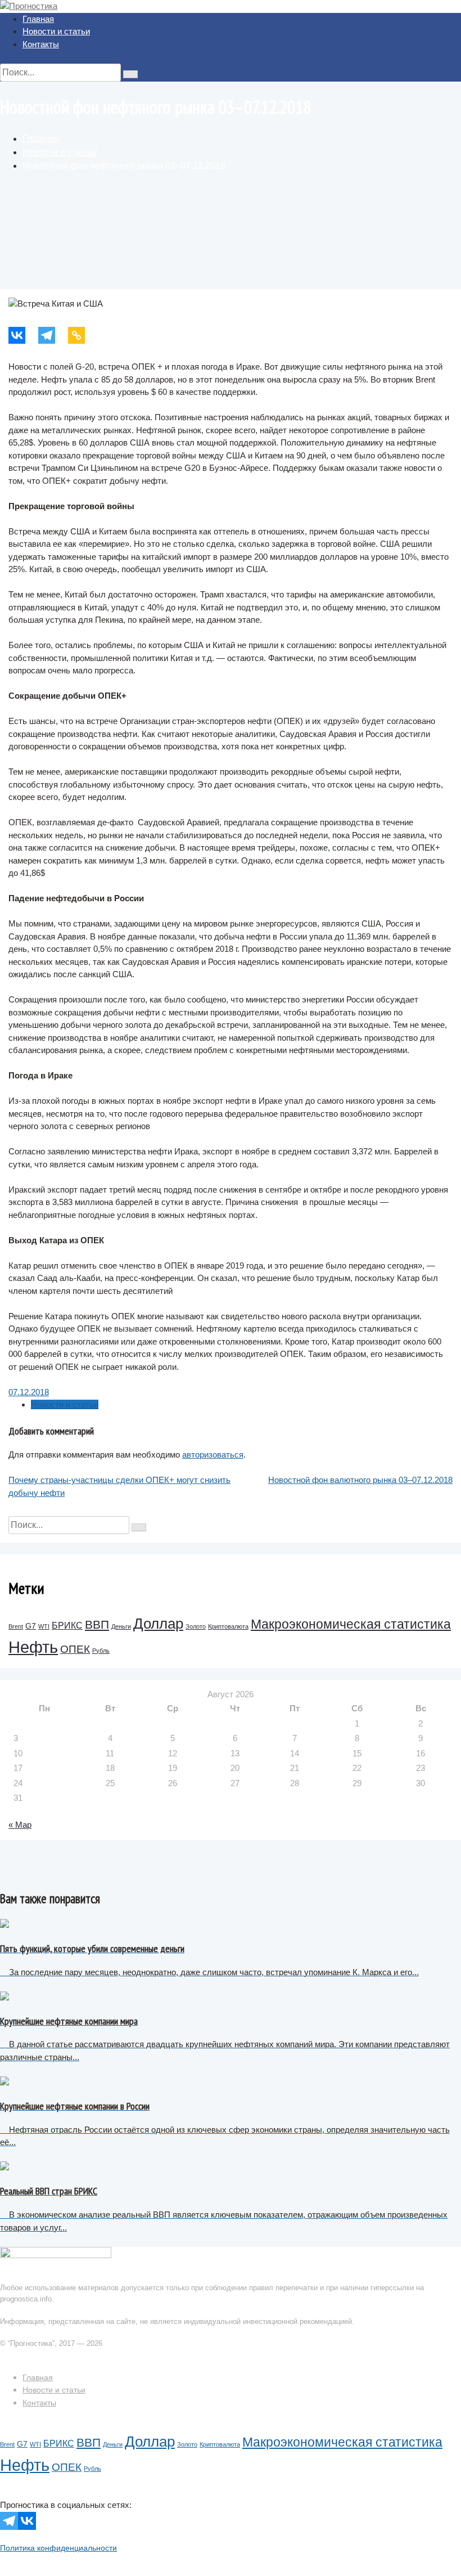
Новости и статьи (56, 31)
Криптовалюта (228, 1626)
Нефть (33, 1647)
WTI (44, 1626)
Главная (38, 19)
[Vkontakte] (23, 335)
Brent (16, 1626)
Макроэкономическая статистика (351, 1624)
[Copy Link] (83, 335)
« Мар (20, 1825)
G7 (31, 1626)
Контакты (41, 44)
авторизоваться (213, 1455)
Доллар (158, 1624)
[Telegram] (53, 335)
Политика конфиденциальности (58, 2548)
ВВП (97, 1624)
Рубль (101, 1651)
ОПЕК (75, 1649)
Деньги (121, 1626)
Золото (196, 1626)
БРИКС (67, 1626)
